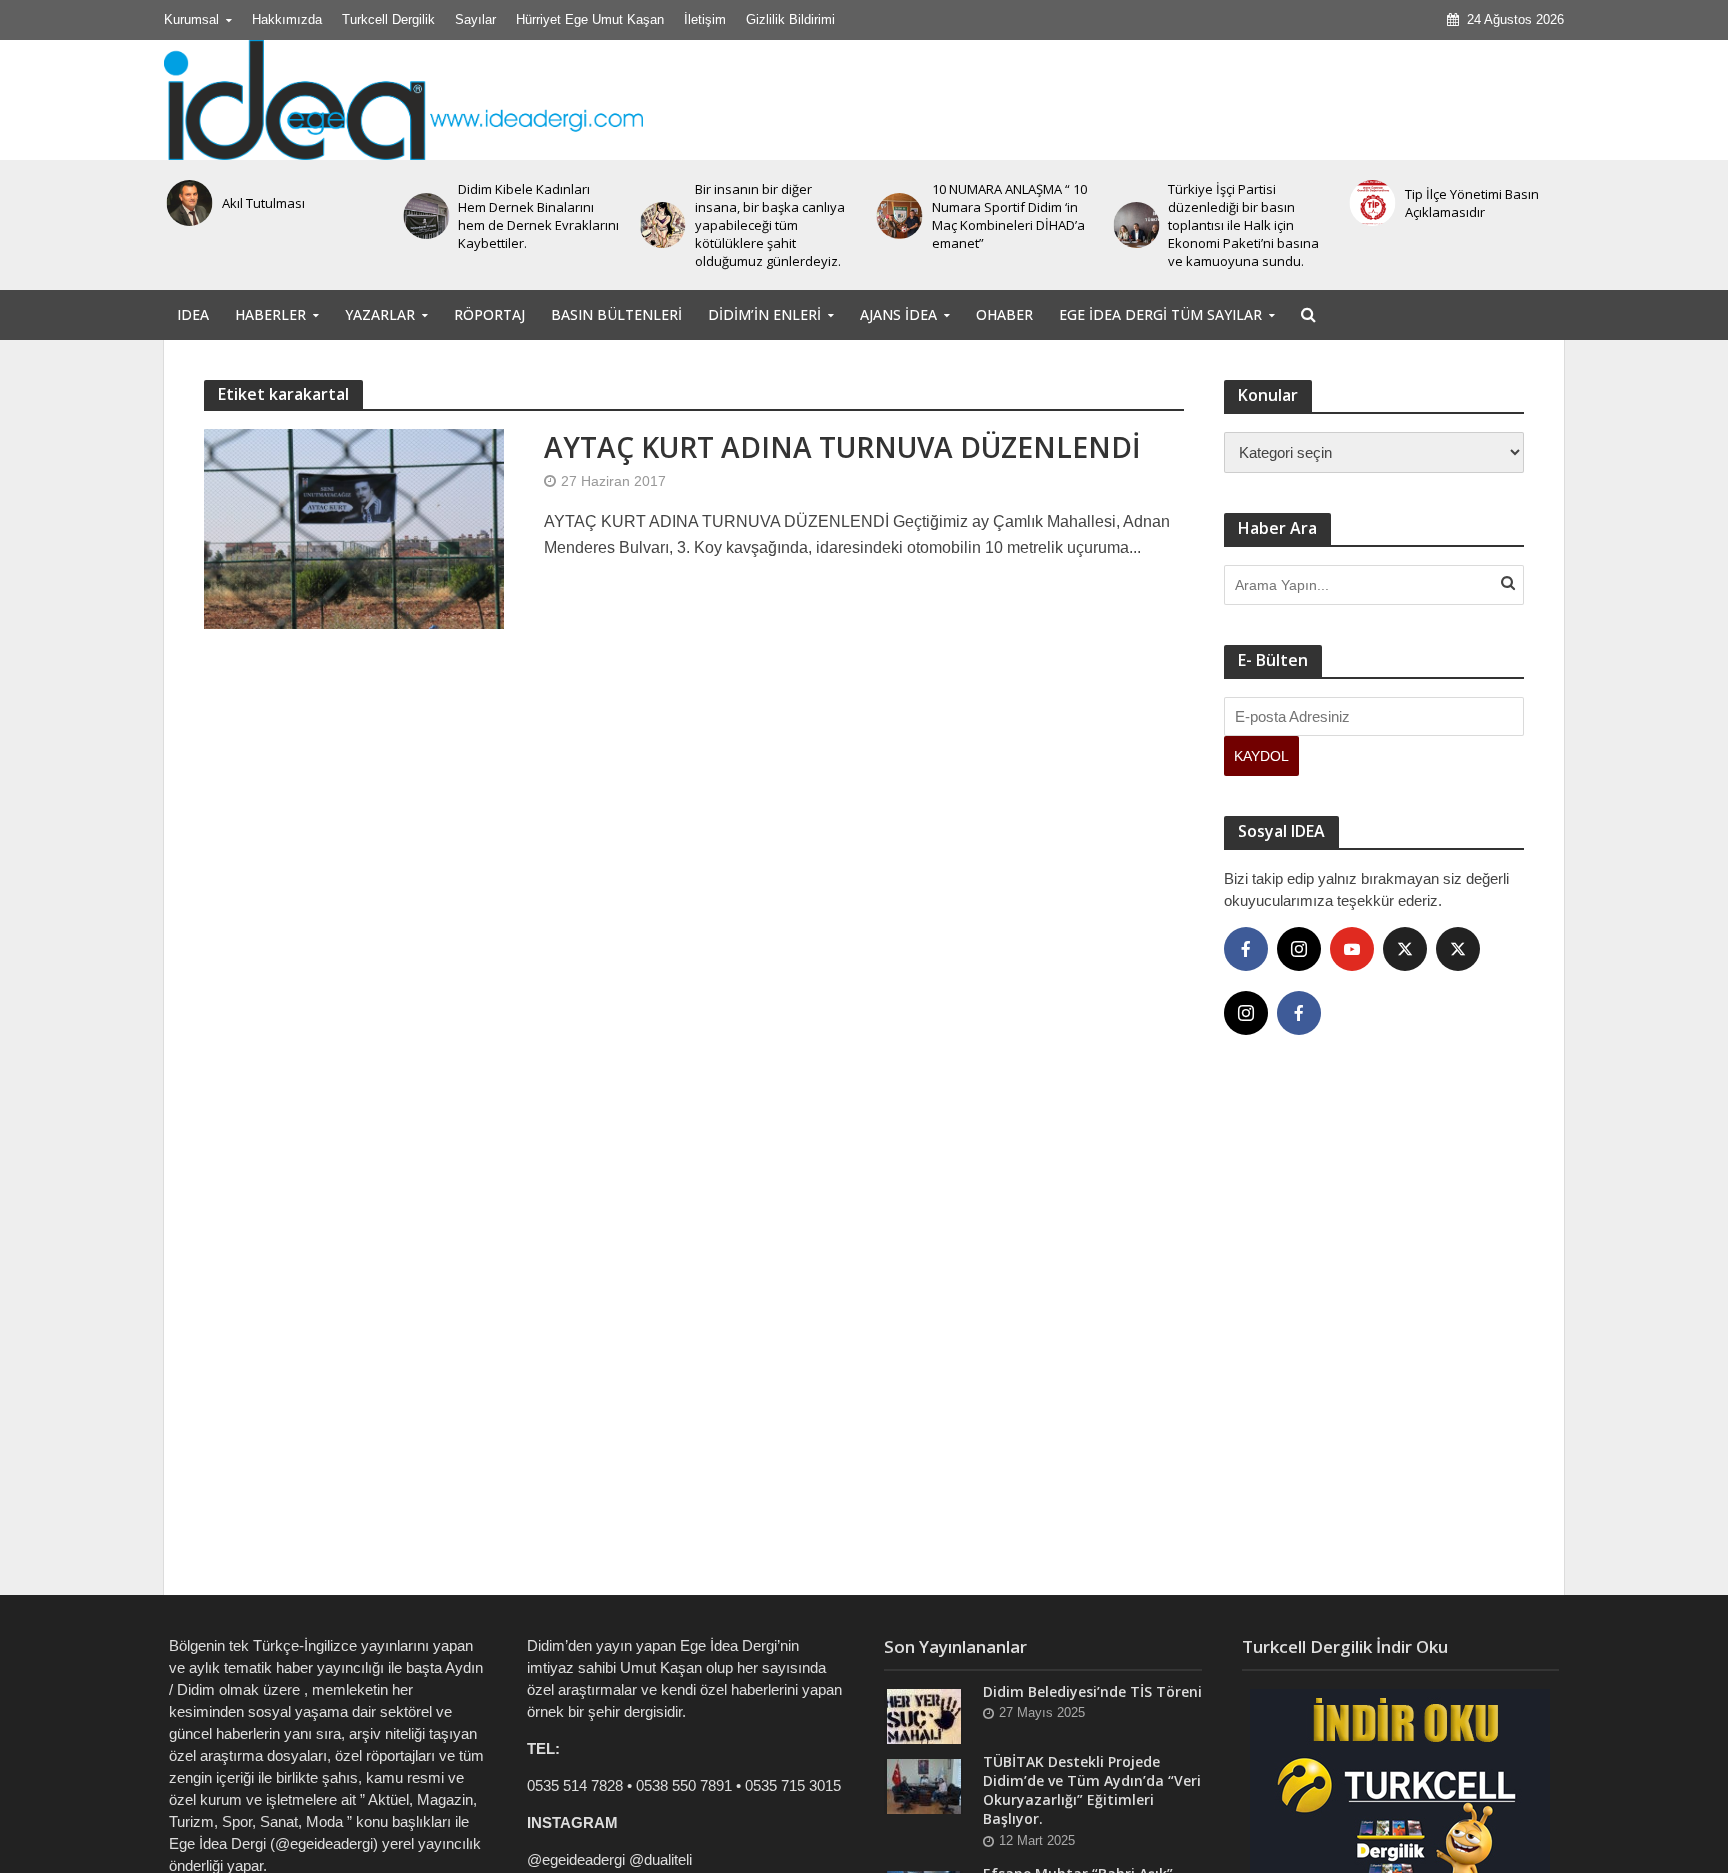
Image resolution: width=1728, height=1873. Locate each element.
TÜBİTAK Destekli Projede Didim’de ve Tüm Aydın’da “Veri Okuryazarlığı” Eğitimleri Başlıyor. (1092, 1790)
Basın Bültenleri (616, 314)
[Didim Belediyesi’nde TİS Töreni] (924, 1715)
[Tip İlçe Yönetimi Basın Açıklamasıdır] (1369, 203)
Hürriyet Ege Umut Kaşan (590, 19)
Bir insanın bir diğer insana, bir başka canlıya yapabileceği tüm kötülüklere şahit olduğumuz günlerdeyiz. (768, 225)
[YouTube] (1352, 949)
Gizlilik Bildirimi (790, 19)
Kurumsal (191, 19)
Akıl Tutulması (260, 203)
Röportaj (489, 314)
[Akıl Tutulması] (186, 203)
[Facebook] (1246, 949)
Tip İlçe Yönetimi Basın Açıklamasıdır (1470, 203)
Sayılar (475, 19)
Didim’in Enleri (764, 314)
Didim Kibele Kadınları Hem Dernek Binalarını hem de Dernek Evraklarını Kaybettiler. (536, 216)
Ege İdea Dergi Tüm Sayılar (1160, 314)
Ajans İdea (898, 314)
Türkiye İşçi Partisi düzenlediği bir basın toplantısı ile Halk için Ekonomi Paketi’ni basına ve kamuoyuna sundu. (1241, 225)
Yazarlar (380, 314)
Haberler (270, 314)
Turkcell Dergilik (388, 19)
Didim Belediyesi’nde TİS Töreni (1092, 1691)
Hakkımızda (287, 19)
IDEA (193, 314)
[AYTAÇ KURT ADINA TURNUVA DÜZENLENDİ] (354, 527)
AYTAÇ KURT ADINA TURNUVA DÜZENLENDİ (842, 447)
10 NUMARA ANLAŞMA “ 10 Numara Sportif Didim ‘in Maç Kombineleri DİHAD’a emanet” (1006, 216)
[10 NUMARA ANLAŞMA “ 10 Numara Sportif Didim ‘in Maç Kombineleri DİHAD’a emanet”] (896, 216)
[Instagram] (1299, 949)
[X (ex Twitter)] (1405, 949)
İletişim (705, 19)
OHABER (1004, 314)
